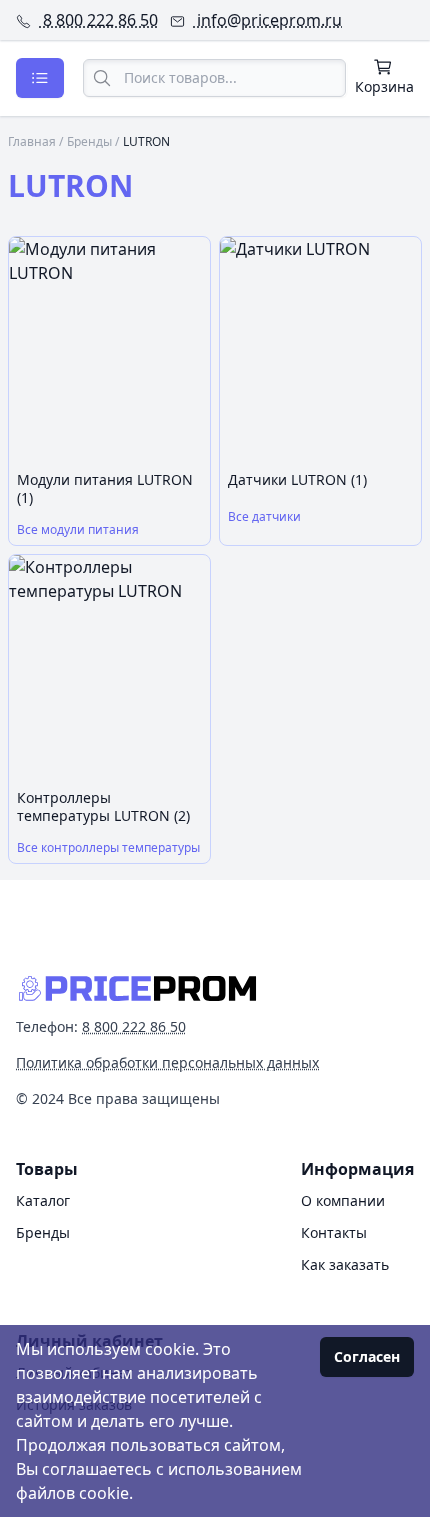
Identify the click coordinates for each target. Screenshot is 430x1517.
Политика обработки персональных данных (167, 1062)
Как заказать (345, 1264)
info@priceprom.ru (267, 20)
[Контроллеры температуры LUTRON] (109, 668)
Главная (32, 141)
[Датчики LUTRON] (320, 350)
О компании (343, 1200)
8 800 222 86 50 (98, 20)
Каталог (43, 1200)
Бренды (89, 141)
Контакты (334, 1232)
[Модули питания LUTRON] (109, 350)
